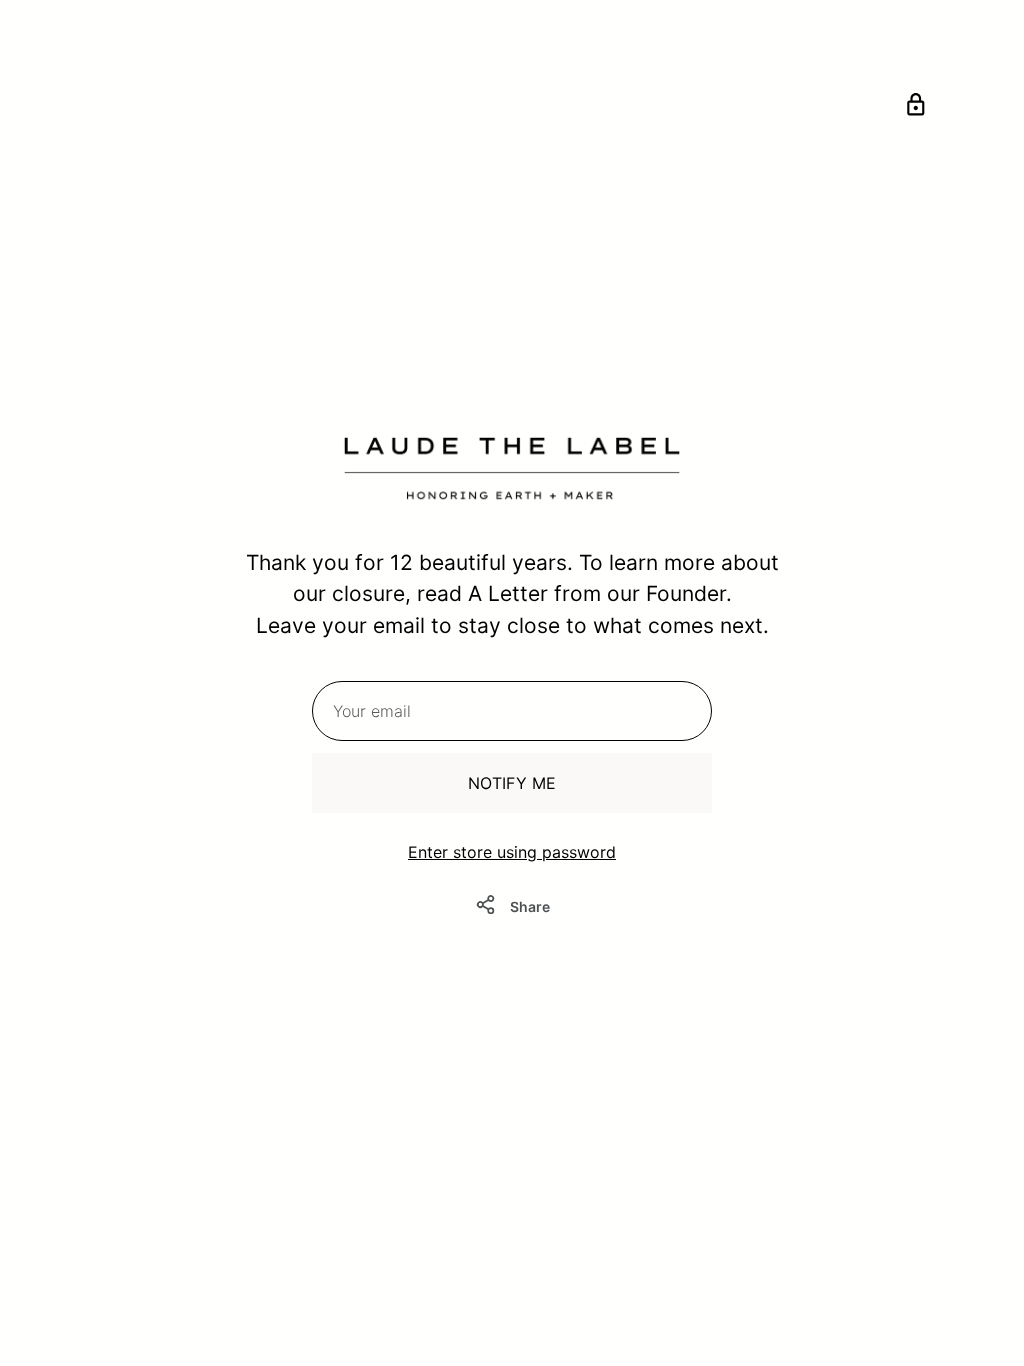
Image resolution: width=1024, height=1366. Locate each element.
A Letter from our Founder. (600, 593)
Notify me (512, 783)
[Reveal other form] (916, 108)
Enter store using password (512, 852)
